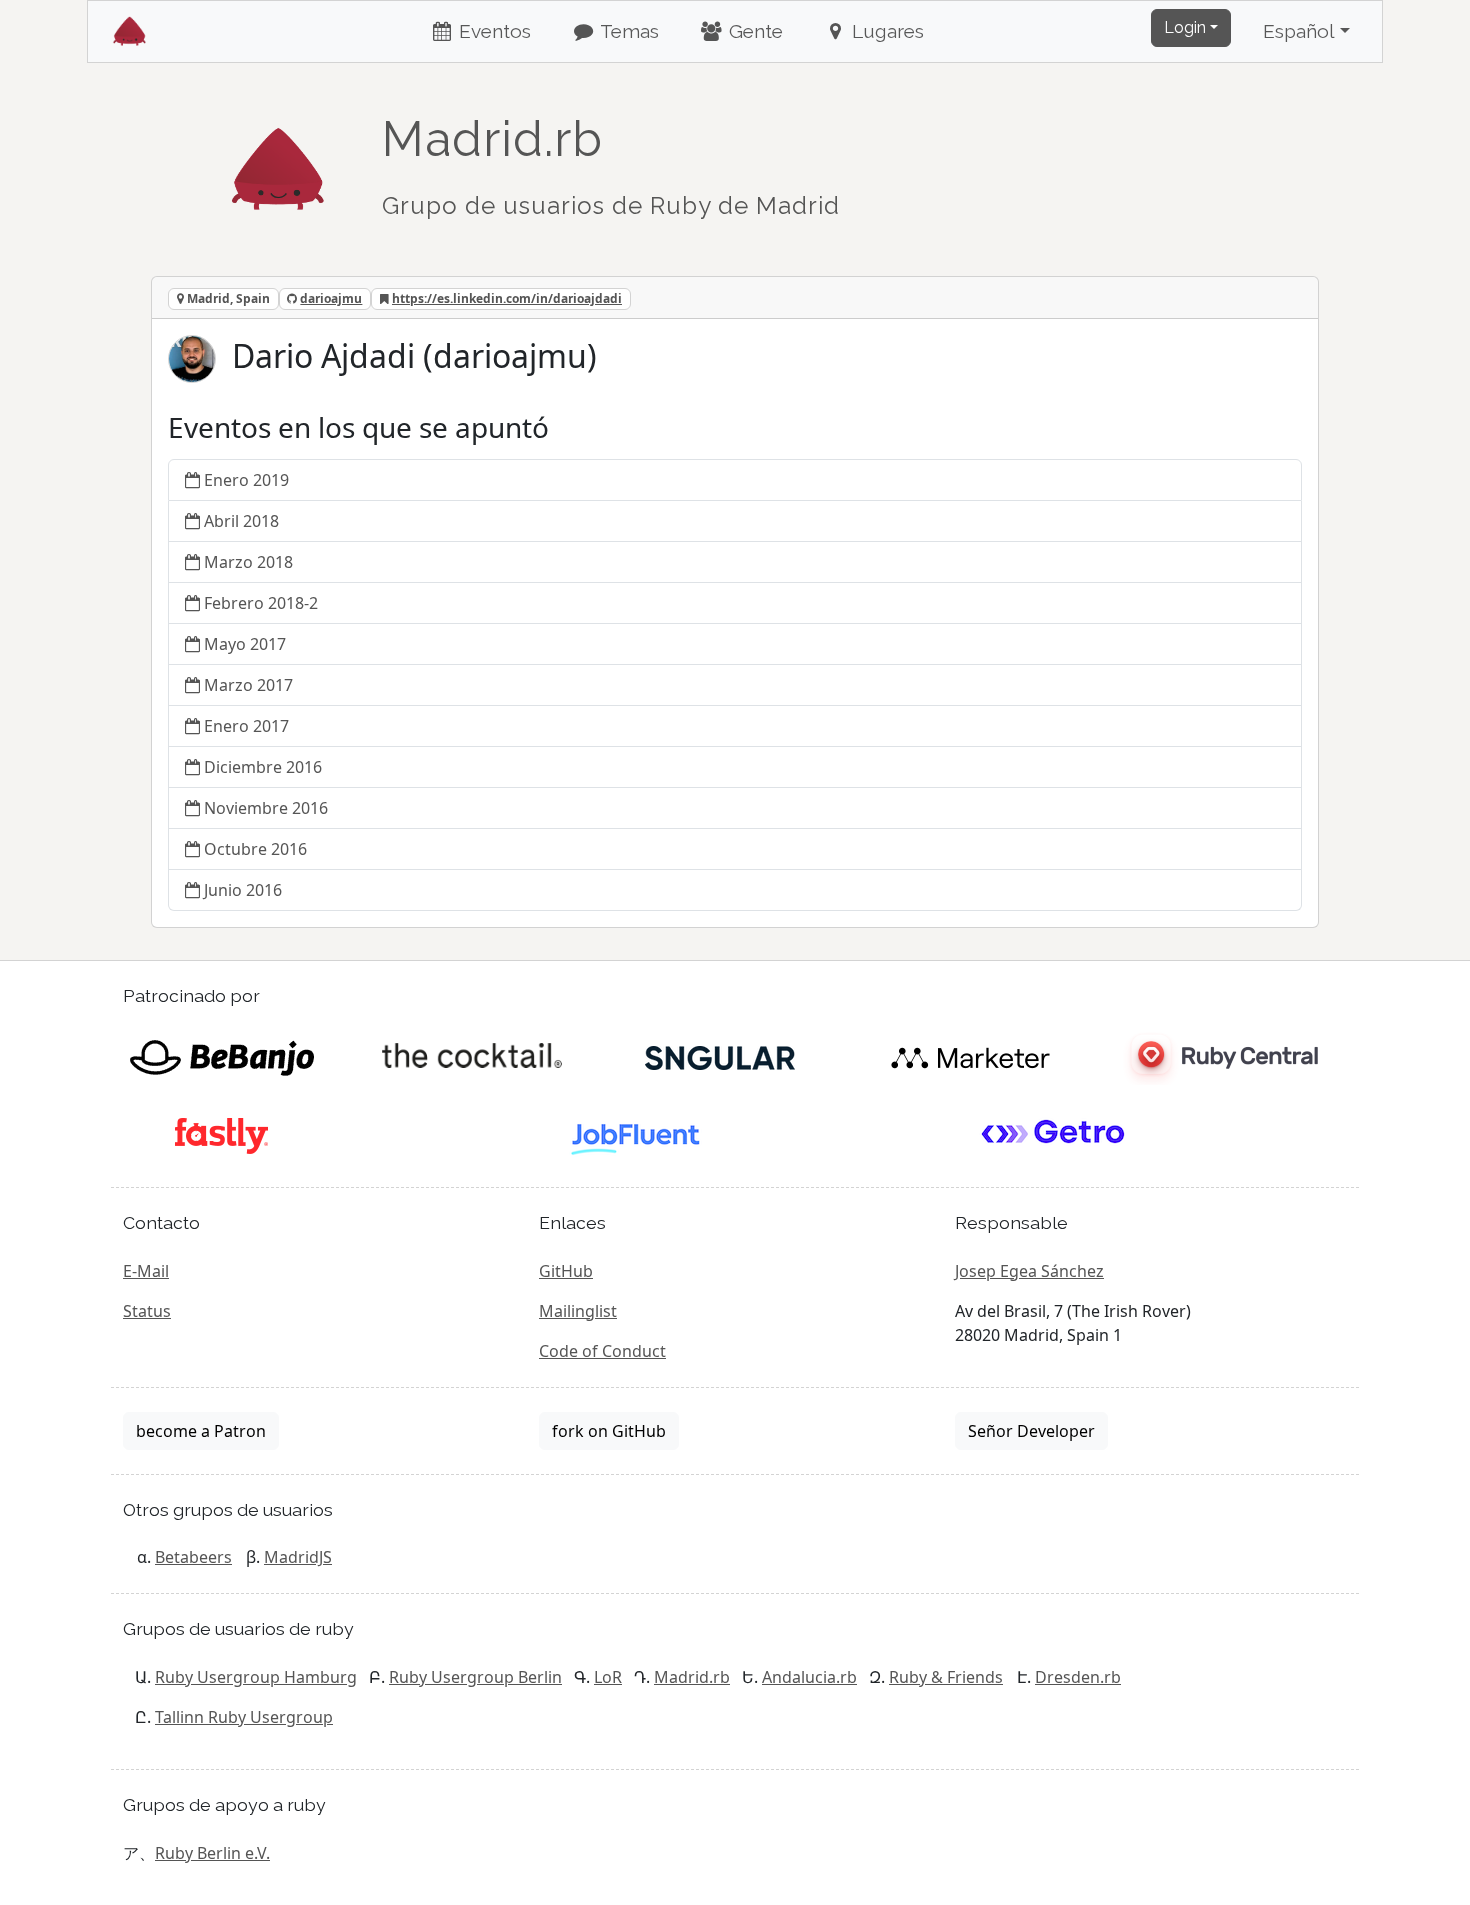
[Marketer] (970, 1056)
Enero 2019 (246, 480)
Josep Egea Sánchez (1029, 1271)
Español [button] (1299, 31)
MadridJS (298, 1557)
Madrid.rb (692, 1677)
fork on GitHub (609, 1431)
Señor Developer (1031, 1431)
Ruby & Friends (946, 1677)
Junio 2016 (243, 890)
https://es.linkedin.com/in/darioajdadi (507, 298)
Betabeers (193, 1557)
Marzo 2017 (248, 685)
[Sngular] (720, 1056)
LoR (608, 1677)
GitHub (566, 1271)
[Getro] (1053, 1134)
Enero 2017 (246, 726)
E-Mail (146, 1271)
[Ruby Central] (1219, 1056)
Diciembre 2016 (263, 767)
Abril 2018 (241, 521)
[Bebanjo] (221, 1056)
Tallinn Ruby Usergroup (244, 1717)
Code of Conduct (602, 1351)
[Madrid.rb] (278, 159)
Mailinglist (578, 1311)
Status (147, 1311)
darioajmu (331, 298)
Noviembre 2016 (266, 808)
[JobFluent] (637, 1134)
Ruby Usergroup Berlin (475, 1677)
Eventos (492, 31)
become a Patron (201, 1431)
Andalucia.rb (809, 1677)
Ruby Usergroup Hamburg (256, 1677)
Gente (753, 31)
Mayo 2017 (245, 644)
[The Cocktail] (471, 1056)
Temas (627, 31)
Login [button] (1185, 27)
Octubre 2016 (255, 849)
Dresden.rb (1078, 1677)
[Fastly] (221, 1134)
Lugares (885, 31)
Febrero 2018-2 (261, 603)
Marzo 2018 (248, 562)
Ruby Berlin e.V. (212, 1853)
